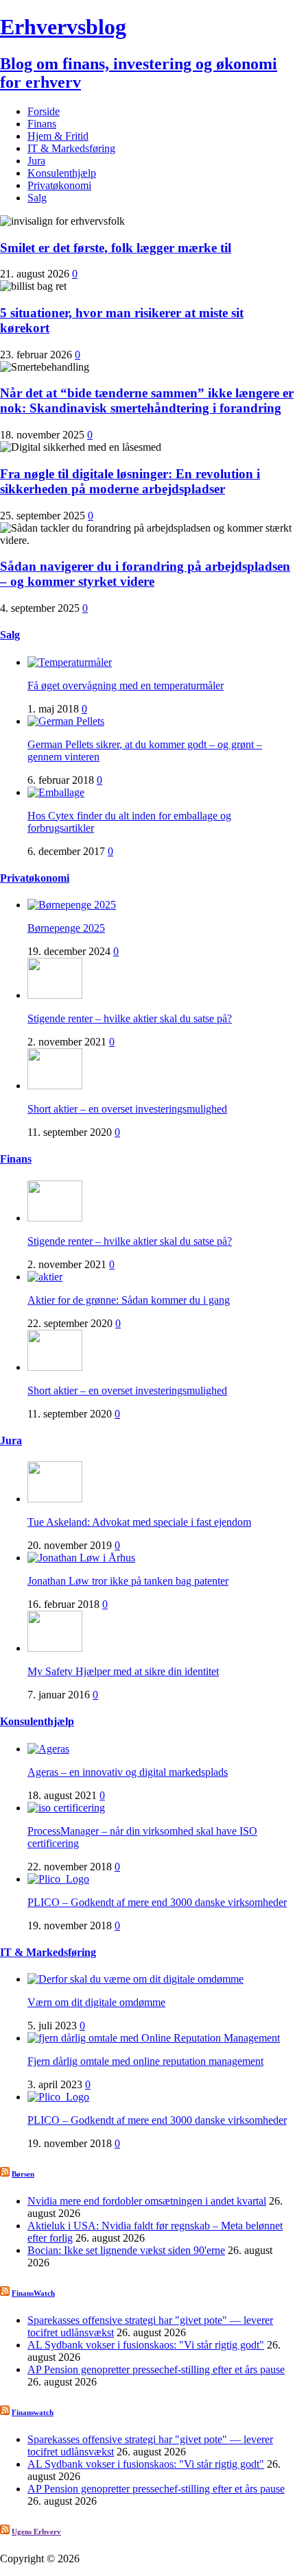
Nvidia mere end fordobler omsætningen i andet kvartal (147, 2201)
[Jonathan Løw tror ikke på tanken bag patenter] (81, 1558)
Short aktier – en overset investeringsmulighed (127, 1109)
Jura (36, 161)
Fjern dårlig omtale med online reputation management (145, 2061)
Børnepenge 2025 (66, 928)
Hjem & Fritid (58, 136)
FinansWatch (33, 2293)
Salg (37, 198)
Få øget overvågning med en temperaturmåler (126, 685)
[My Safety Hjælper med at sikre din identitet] (55, 1648)
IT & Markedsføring (71, 148)
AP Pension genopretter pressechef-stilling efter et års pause (156, 2369)
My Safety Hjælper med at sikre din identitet (123, 1671)
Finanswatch (33, 2412)
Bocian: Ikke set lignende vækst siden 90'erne (126, 2250)
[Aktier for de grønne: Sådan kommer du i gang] (45, 1277)
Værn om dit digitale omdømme (96, 2002)
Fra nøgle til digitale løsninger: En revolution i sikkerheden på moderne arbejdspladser (130, 481)
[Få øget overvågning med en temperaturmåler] (70, 662)
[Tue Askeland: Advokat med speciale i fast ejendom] (55, 1499)
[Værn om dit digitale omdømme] (135, 1979)
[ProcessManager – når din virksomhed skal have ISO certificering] (66, 1808)
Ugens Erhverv (36, 2531)
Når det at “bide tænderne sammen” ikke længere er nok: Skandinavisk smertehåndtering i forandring (147, 400)
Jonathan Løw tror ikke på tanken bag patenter (128, 1581)
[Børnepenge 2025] (72, 905)
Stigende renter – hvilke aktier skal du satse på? (130, 1018)
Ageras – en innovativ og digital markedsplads (128, 1772)
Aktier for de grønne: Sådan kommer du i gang (129, 1300)
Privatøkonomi (59, 185)
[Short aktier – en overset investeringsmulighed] (55, 1086)
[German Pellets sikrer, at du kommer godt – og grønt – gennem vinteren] (66, 721)
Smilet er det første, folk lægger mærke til (116, 248)
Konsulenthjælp (62, 173)
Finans (42, 124)
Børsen (23, 2174)
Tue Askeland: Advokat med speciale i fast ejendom (139, 1522)
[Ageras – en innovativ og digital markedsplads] (48, 1749)
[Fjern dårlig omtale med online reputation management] (154, 2038)
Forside (44, 111)
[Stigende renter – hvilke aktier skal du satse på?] (55, 995)
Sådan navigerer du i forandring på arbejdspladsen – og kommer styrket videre (145, 574)
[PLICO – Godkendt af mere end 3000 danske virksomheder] (58, 1879)
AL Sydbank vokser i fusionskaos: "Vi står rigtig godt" (146, 2345)
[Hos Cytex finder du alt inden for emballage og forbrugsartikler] (56, 792)
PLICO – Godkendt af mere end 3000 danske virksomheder (157, 1902)
